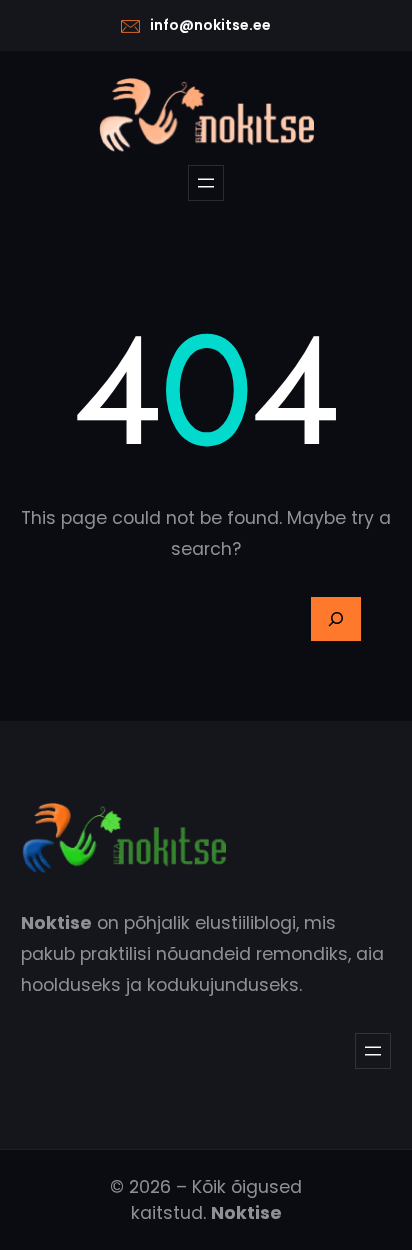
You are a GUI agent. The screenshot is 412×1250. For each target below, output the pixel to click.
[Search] (336, 619)
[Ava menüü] (206, 183)
